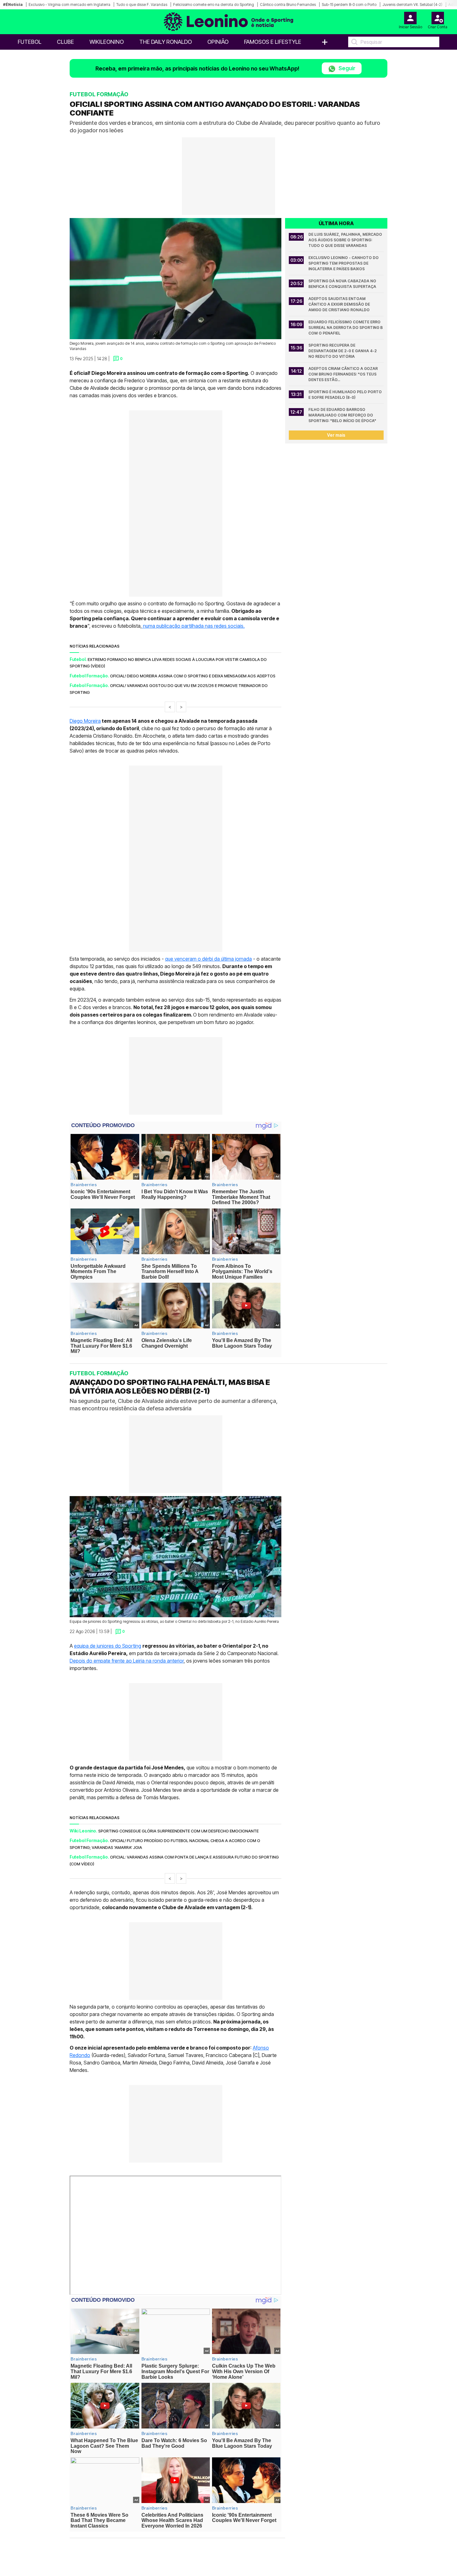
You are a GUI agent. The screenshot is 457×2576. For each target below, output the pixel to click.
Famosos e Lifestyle (273, 42)
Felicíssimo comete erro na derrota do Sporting (214, 5)
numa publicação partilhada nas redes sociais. (193, 626)
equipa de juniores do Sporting (108, 1646)
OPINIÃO (218, 42)
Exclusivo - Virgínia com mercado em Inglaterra (69, 5)
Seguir (346, 68)
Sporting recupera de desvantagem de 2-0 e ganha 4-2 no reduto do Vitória (343, 351)
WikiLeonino (107, 42)
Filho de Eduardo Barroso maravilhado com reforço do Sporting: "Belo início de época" (342, 415)
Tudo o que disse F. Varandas (142, 5)
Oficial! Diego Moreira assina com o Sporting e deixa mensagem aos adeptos (193, 676)
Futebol (30, 42)
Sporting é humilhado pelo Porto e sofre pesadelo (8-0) (346, 395)
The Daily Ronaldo (166, 42)
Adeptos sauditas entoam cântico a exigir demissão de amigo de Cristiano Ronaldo (340, 304)
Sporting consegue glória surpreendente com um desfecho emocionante (178, 1831)
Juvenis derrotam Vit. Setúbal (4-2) (412, 5)
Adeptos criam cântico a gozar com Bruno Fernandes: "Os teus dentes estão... (344, 374)
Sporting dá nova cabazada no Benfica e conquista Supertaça (343, 284)
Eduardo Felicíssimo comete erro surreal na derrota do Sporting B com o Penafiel (346, 328)
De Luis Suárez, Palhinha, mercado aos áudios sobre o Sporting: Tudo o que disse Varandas (346, 240)
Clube (65, 42)
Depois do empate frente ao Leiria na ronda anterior (127, 1661)
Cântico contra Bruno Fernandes (288, 5)
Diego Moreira (85, 721)
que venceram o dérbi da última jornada (208, 959)
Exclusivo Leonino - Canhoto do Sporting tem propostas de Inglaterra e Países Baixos (344, 263)
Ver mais (336, 435)
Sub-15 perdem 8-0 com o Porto (349, 5)
